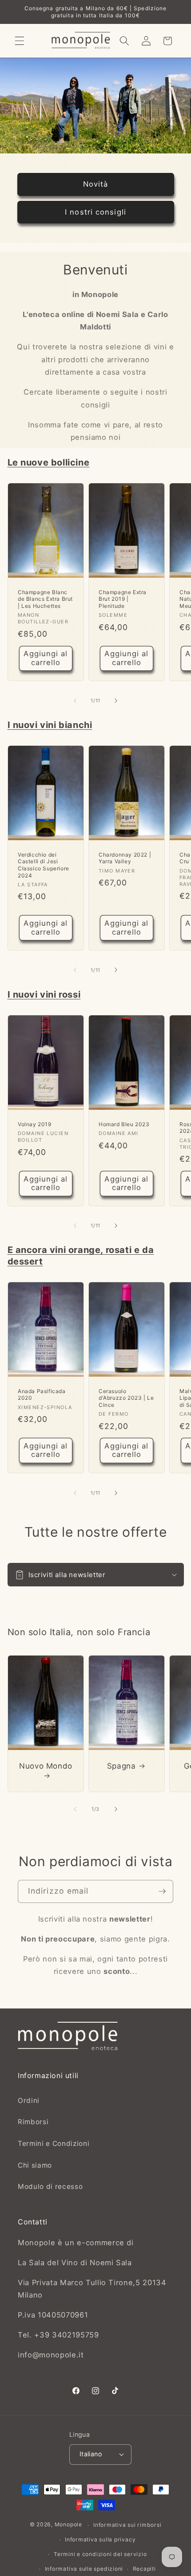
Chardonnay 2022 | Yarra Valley (125, 858)
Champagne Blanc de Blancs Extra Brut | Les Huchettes (45, 599)
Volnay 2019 (35, 1124)
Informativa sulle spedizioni (84, 2569)
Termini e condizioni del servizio (100, 2554)
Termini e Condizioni (54, 2143)
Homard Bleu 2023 (124, 1124)
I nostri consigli (95, 211)
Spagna (121, 1766)
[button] (20, 41)
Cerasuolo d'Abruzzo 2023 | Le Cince (126, 1398)
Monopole (68, 2525)
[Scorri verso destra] (116, 701)
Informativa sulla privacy (100, 2539)
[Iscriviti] (162, 1891)
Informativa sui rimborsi (127, 2525)
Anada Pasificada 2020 (42, 1395)
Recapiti (144, 2569)
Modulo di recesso (50, 2186)
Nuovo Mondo (46, 1766)
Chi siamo (35, 2165)
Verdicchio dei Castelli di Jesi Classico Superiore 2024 (44, 865)
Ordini (29, 2100)
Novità (96, 184)
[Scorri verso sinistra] (75, 701)
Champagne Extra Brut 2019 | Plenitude (123, 599)
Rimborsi (33, 2122)
